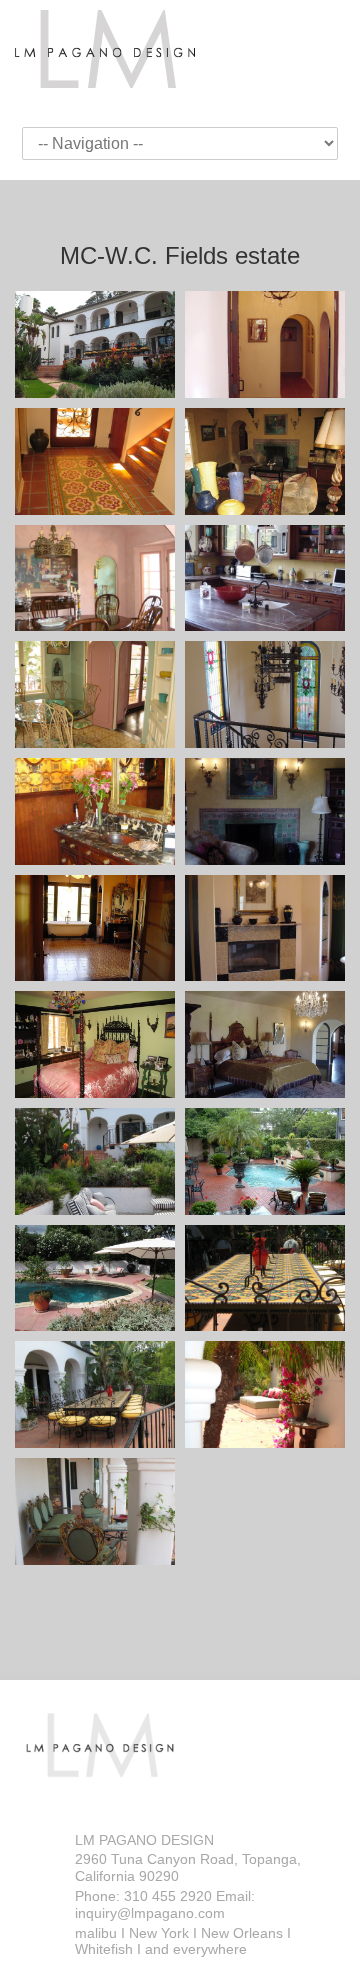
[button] (95, 344)
